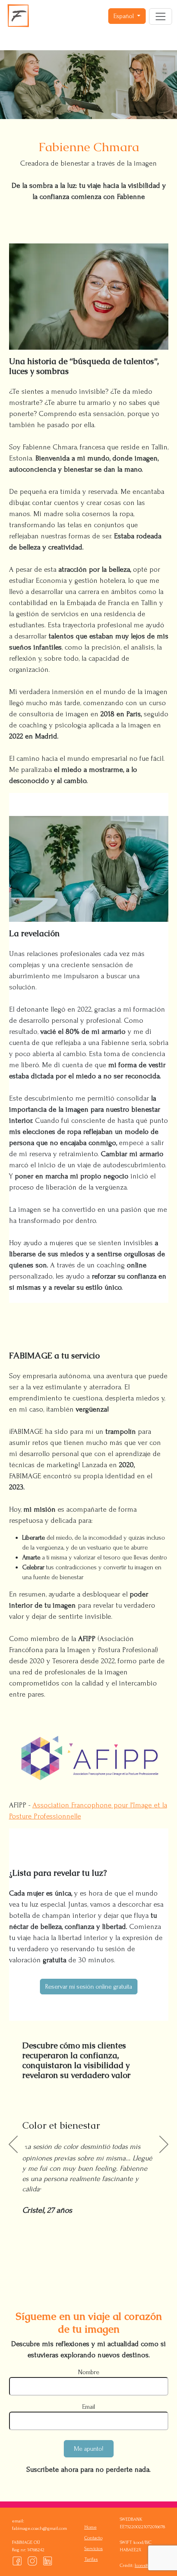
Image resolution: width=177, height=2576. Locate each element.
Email (89, 2407)
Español (125, 16)
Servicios (94, 2549)
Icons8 (141, 2565)
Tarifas (91, 2559)
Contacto (93, 2538)
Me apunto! (89, 2449)
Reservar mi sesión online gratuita (89, 1987)
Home (91, 2527)
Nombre (89, 2372)
